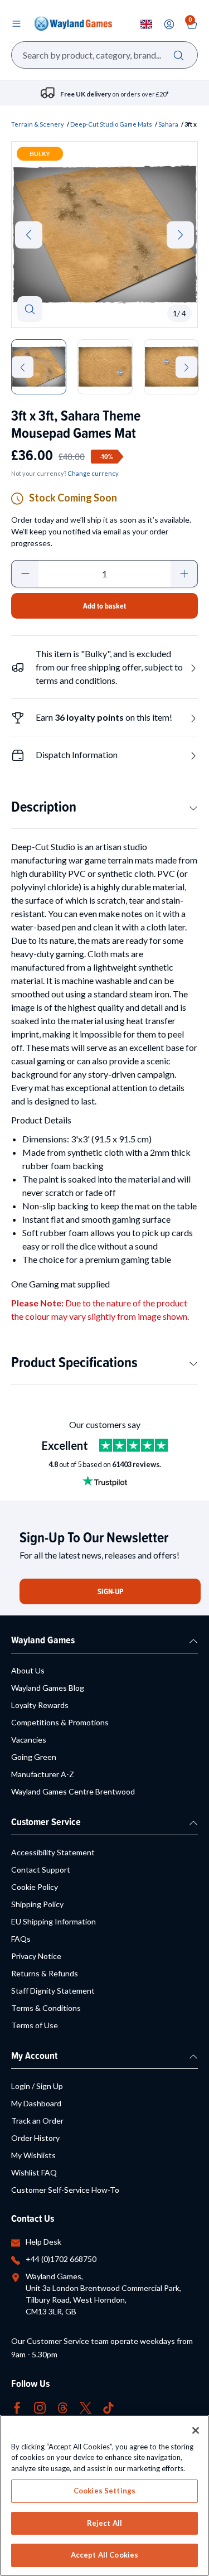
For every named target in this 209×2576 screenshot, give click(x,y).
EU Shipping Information (54, 1921)
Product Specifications (74, 1362)
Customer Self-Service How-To (65, 2190)
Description (44, 806)
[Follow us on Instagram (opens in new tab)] (40, 2407)
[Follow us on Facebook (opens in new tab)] (17, 2407)
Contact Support (41, 1870)
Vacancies (29, 1740)
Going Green (34, 1757)
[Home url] (73, 23)
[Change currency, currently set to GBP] (146, 24)
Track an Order (37, 2121)
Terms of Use (35, 2025)
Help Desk (43, 2242)
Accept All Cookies (104, 2555)
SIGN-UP (110, 1591)
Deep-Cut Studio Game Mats (111, 124)
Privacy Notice (36, 1956)
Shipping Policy (37, 1904)
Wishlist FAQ (34, 2172)
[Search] (179, 55)
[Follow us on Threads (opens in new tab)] (63, 2407)
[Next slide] (180, 235)
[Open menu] (16, 23)
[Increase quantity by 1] (184, 574)
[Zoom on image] (30, 309)
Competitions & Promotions (60, 1722)
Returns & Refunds (45, 1973)
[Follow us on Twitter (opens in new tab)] (86, 2407)
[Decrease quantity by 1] (25, 574)
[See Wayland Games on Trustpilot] (133, 1445)
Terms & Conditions (46, 2008)
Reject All (104, 2523)
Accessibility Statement (53, 1852)
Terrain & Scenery (38, 124)
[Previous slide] (29, 235)
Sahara (168, 124)
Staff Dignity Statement (53, 1991)
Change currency (93, 473)
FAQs (21, 1939)
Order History (35, 2138)
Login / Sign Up (37, 2086)
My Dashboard (36, 2103)
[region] (104, 2495)
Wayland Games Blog (48, 1688)
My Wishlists (33, 2155)
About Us (28, 1670)
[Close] (196, 2430)
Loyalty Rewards (40, 1705)
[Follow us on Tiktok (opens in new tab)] (108, 2407)
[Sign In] (169, 24)
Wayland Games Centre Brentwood (73, 1791)
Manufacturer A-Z (43, 1774)
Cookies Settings (104, 2491)
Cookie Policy (35, 1887)
